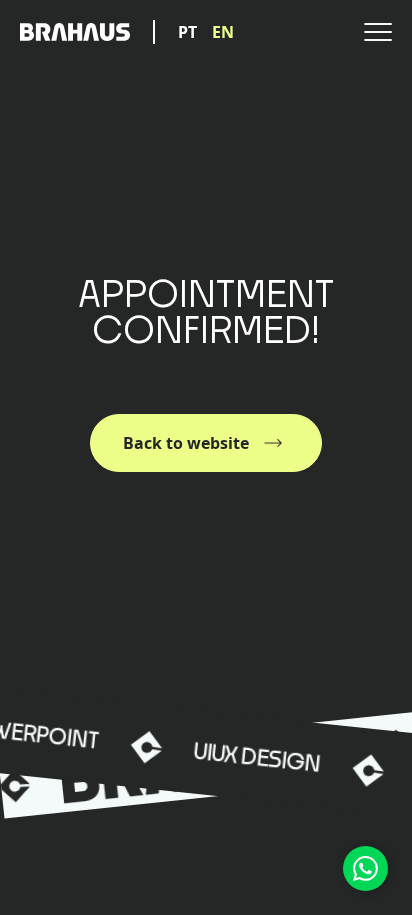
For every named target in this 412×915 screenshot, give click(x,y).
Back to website (186, 443)
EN (223, 32)
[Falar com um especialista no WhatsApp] (365, 868)
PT (187, 32)
